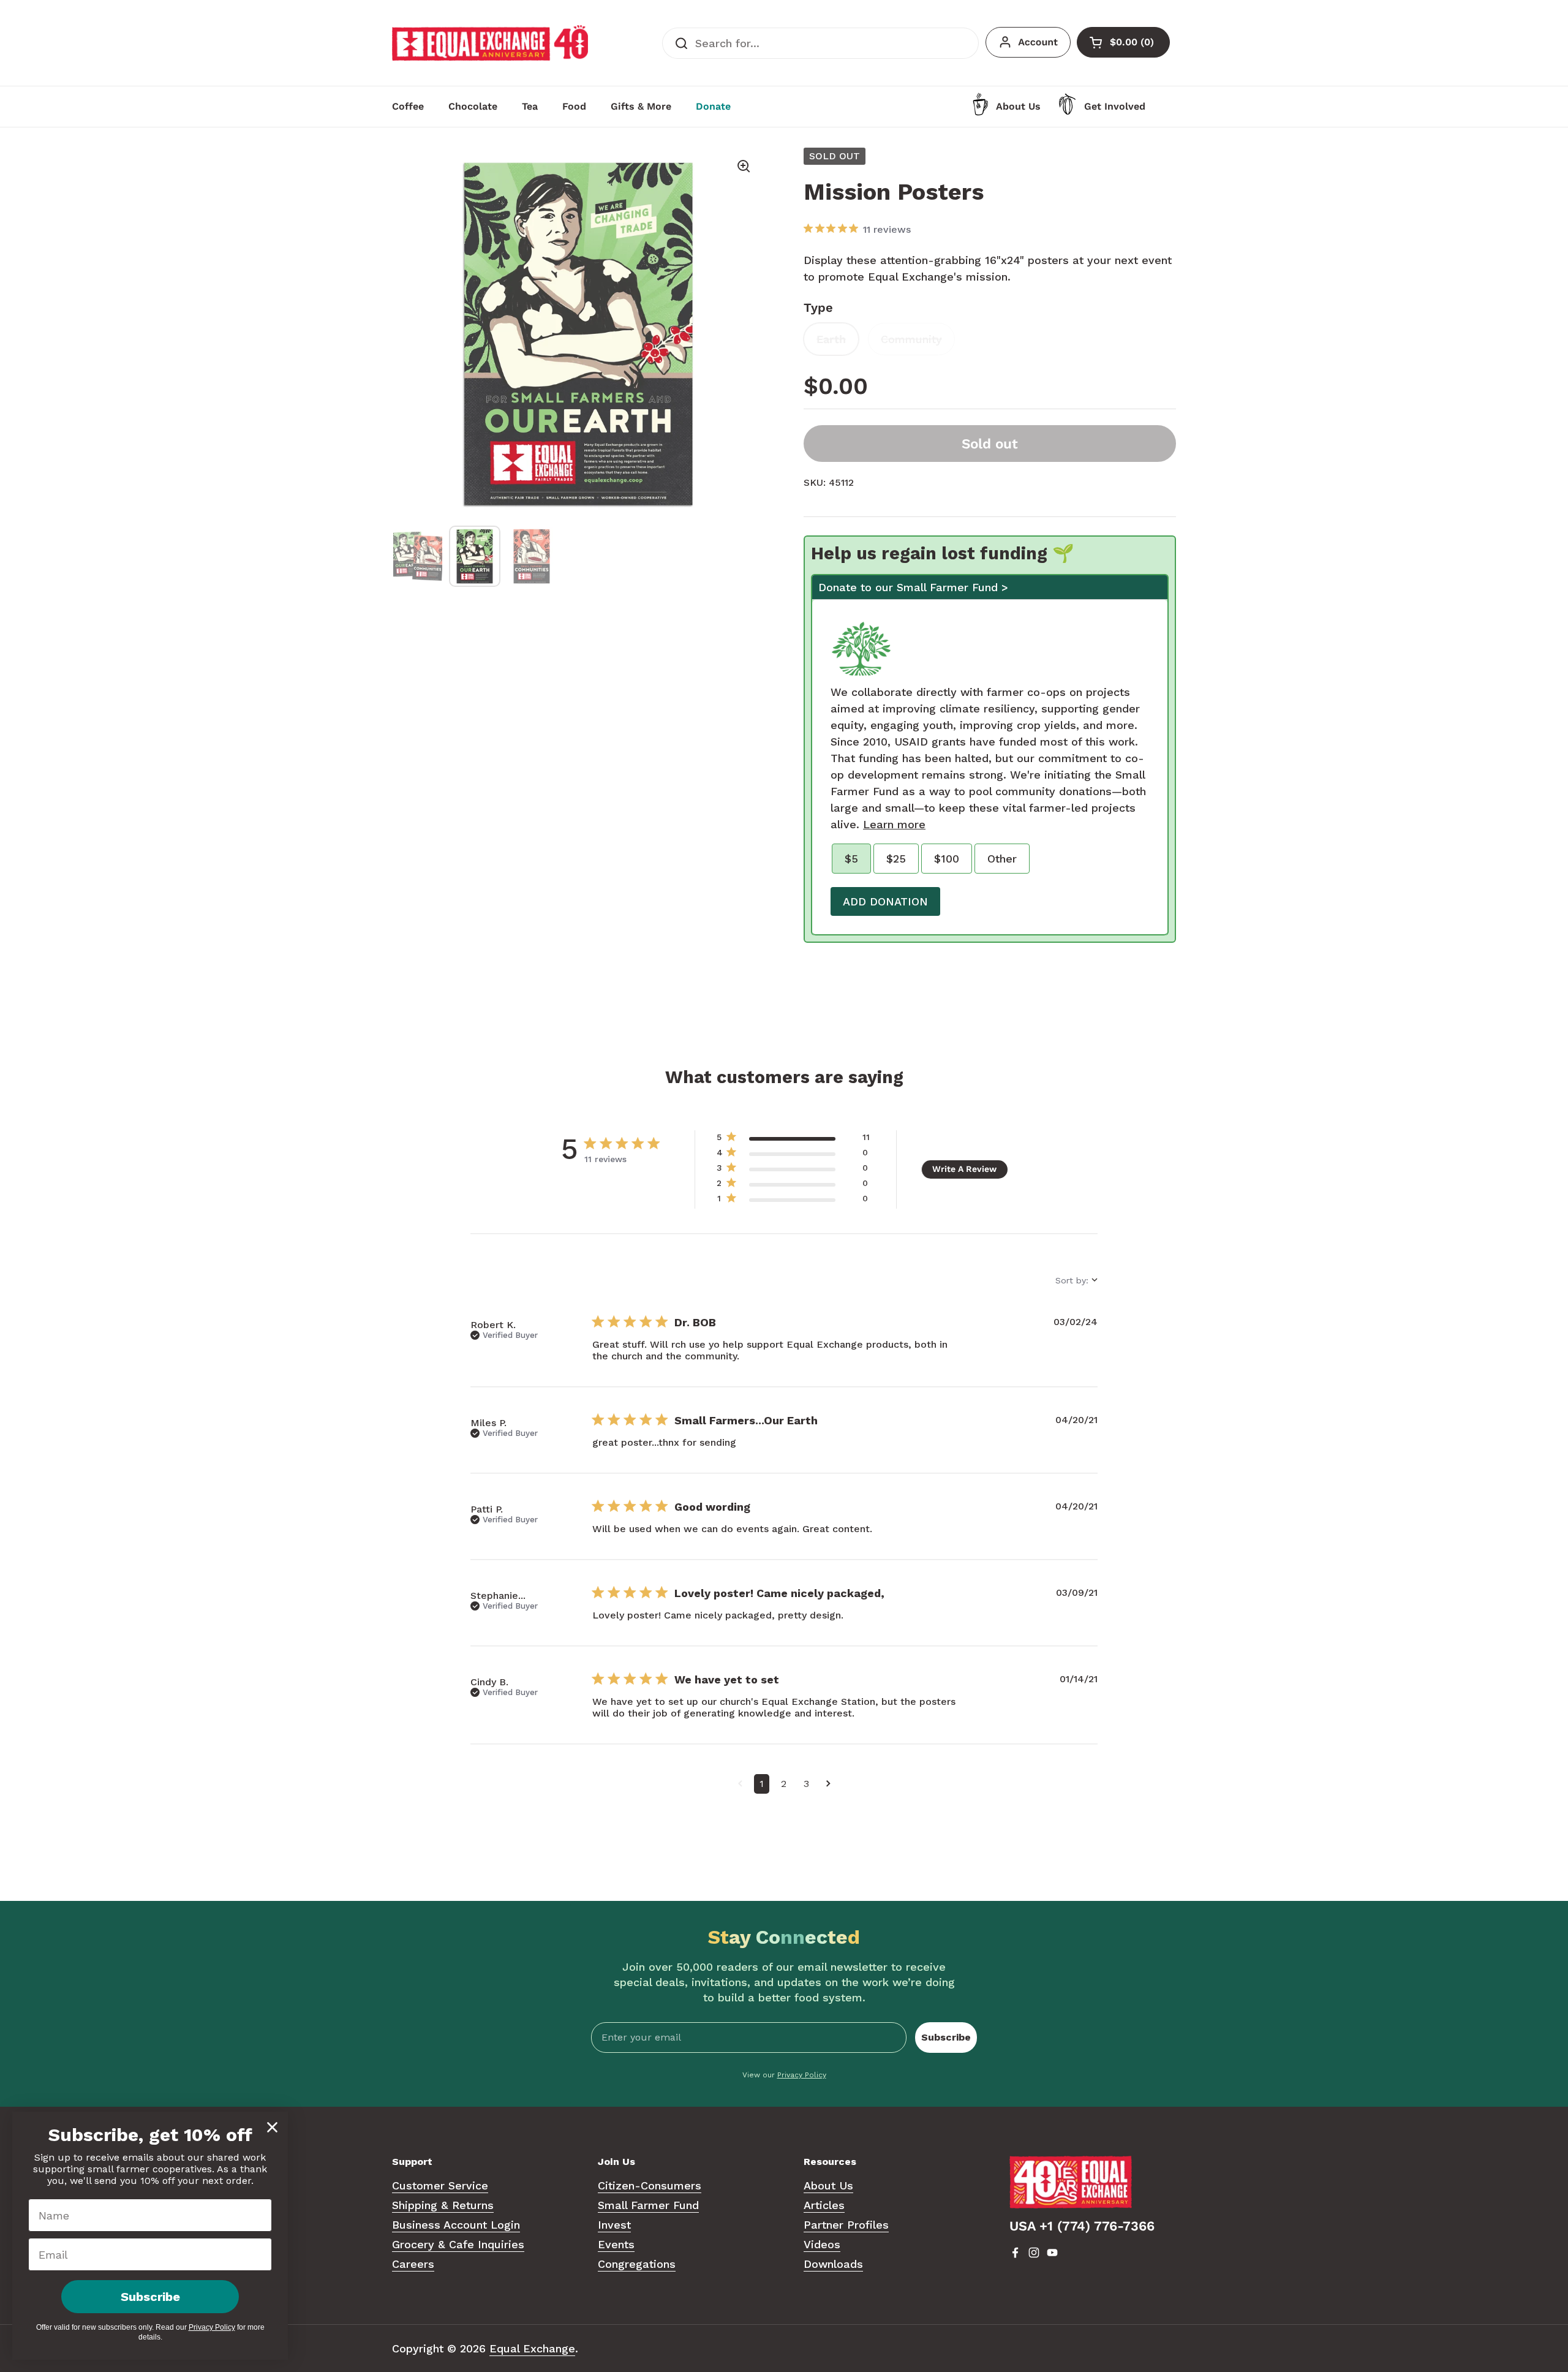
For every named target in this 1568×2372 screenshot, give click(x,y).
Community (911, 339)
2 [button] (784, 1784)
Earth (831, 339)
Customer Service (440, 2185)
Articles (824, 2205)
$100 (947, 859)
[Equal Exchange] (490, 43)
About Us (828, 2185)
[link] (793, 1201)
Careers (413, 2264)
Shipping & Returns (443, 2205)
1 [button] (762, 1784)
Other (1002, 859)
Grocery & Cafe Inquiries (458, 2244)
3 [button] (806, 1784)
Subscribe (946, 2037)
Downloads (833, 2264)
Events (616, 2244)
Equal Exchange (532, 2348)
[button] (740, 1784)
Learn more (894, 824)
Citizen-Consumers (650, 2185)
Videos (822, 2244)
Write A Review (964, 1169)
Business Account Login (456, 2225)
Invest (614, 2225)
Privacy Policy (802, 2075)
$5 (851, 859)
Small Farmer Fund (648, 2205)
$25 (896, 859)
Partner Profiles (846, 2225)
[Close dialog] (272, 2127)
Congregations (637, 2264)
